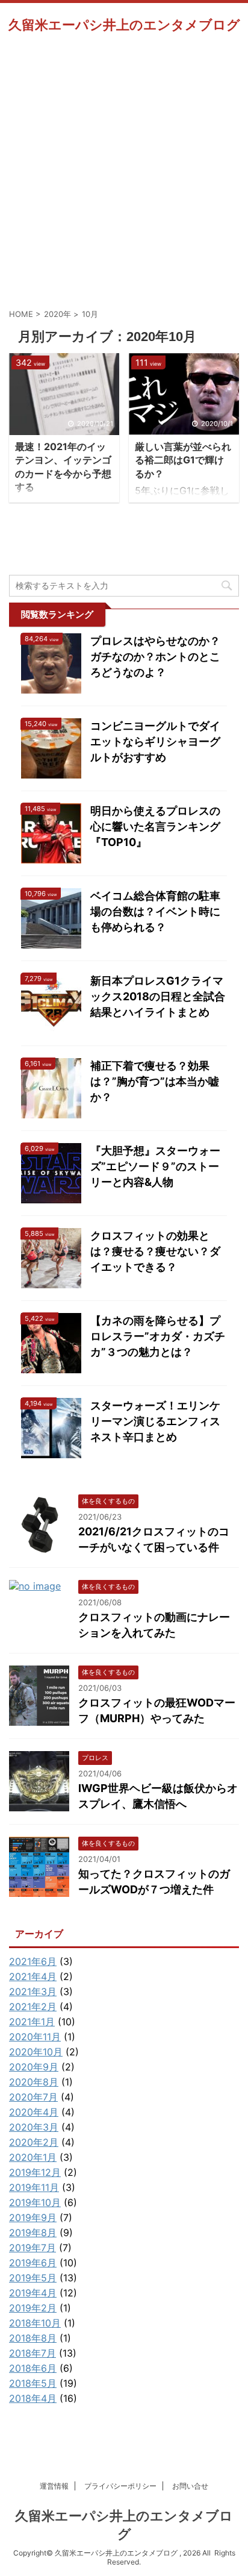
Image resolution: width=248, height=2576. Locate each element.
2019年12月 (35, 2172)
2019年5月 (33, 2278)
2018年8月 (33, 2338)
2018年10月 (35, 2323)
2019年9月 (33, 2217)
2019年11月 (34, 2187)
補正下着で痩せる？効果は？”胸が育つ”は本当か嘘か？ (155, 1081)
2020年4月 (34, 2112)
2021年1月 (32, 2022)
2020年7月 (33, 2097)
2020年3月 (34, 2127)
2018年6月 (33, 2368)
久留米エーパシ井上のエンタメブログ (124, 25)
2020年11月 (35, 2037)
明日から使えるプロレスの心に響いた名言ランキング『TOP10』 (155, 826)
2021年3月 (33, 1992)
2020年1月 (33, 2157)
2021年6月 (33, 1961)
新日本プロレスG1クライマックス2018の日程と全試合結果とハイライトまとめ (158, 996)
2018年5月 (33, 2383)
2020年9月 (34, 2067)
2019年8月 (33, 2233)
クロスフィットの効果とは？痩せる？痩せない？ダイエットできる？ (155, 1251)
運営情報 (54, 2486)
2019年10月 (35, 2202)
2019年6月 (33, 2263)
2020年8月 (34, 2082)
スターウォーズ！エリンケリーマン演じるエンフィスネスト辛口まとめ (155, 1421)
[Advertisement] (124, 171)
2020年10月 (36, 2052)
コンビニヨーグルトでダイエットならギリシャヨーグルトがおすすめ (155, 741)
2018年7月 (33, 2353)
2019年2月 (33, 2308)
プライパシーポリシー (120, 2486)
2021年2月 (33, 2007)
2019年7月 (33, 2248)
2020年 (57, 314)
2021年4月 (33, 1976)
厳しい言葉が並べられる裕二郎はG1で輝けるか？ (183, 460)
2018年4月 (33, 2398)
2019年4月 (33, 2293)
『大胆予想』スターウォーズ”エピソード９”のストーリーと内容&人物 (155, 1166)
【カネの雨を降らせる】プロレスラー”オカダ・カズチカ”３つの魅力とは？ (158, 1336)
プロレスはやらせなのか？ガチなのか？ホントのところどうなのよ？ (155, 657)
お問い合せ (190, 2486)
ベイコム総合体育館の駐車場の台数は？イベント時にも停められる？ (155, 911)
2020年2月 (34, 2142)
